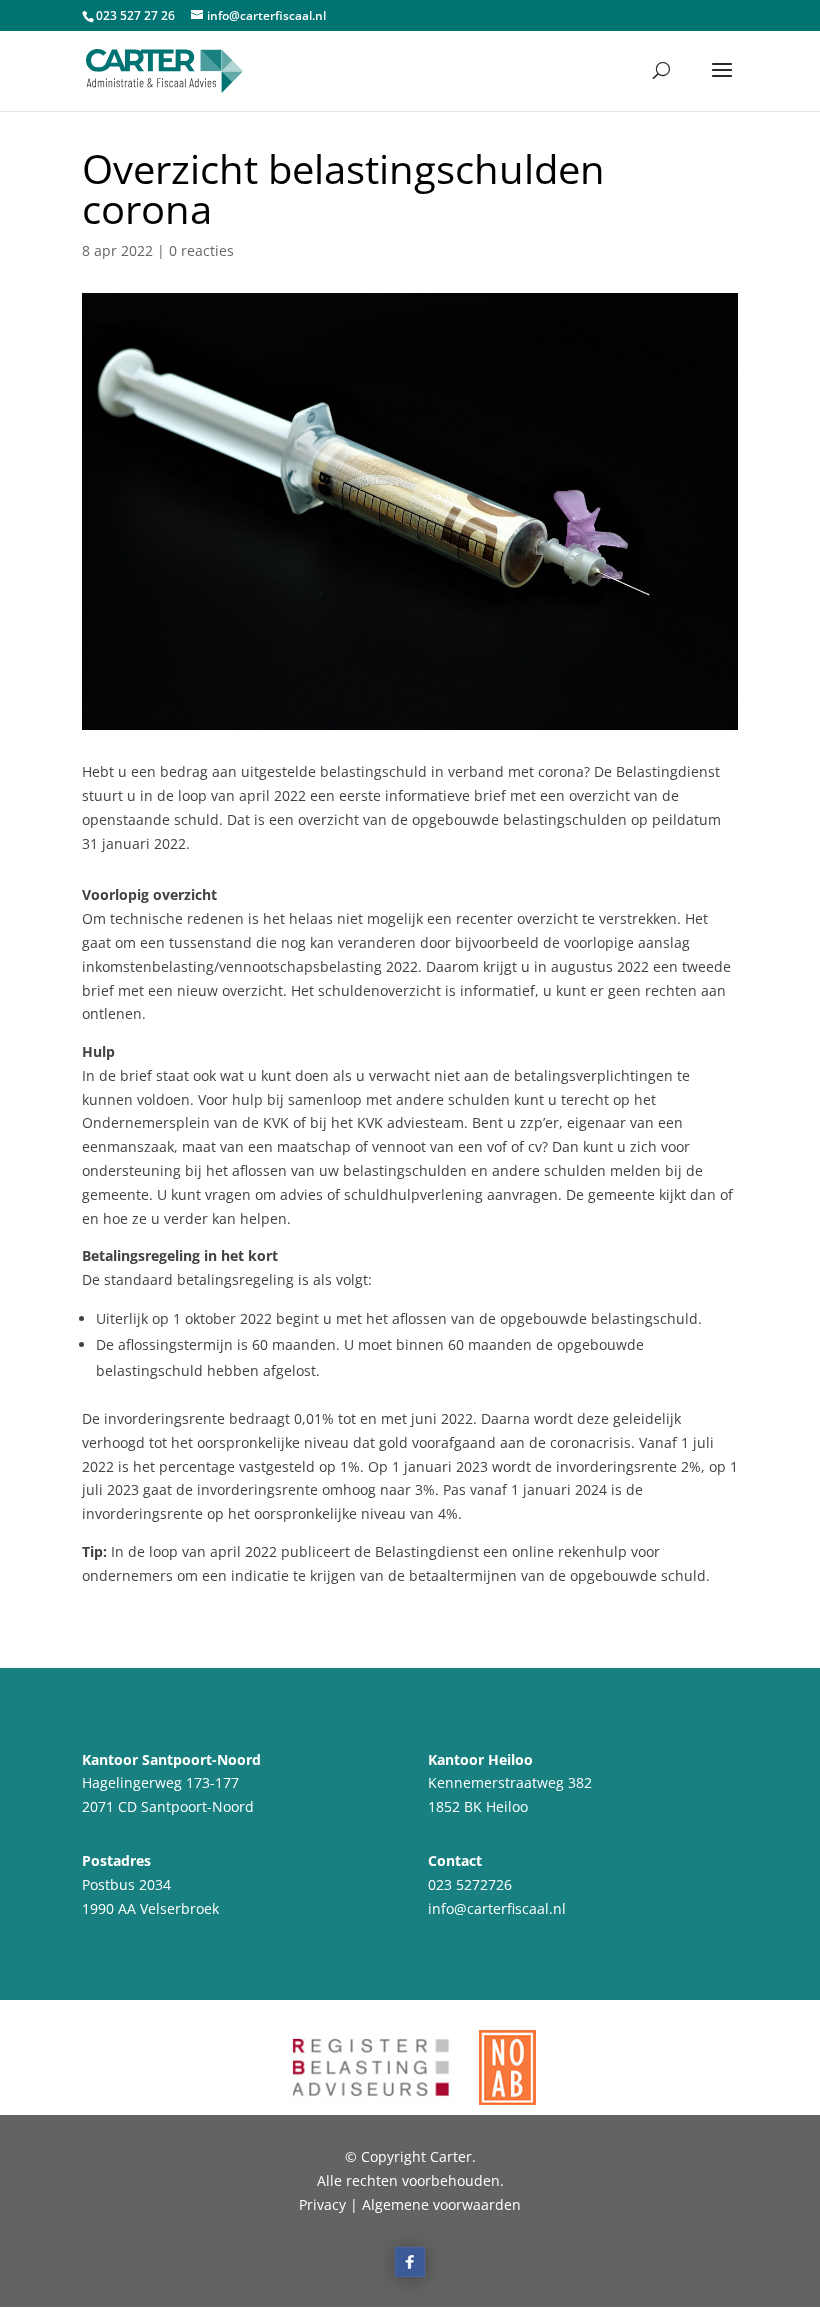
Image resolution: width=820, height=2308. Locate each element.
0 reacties (201, 250)
